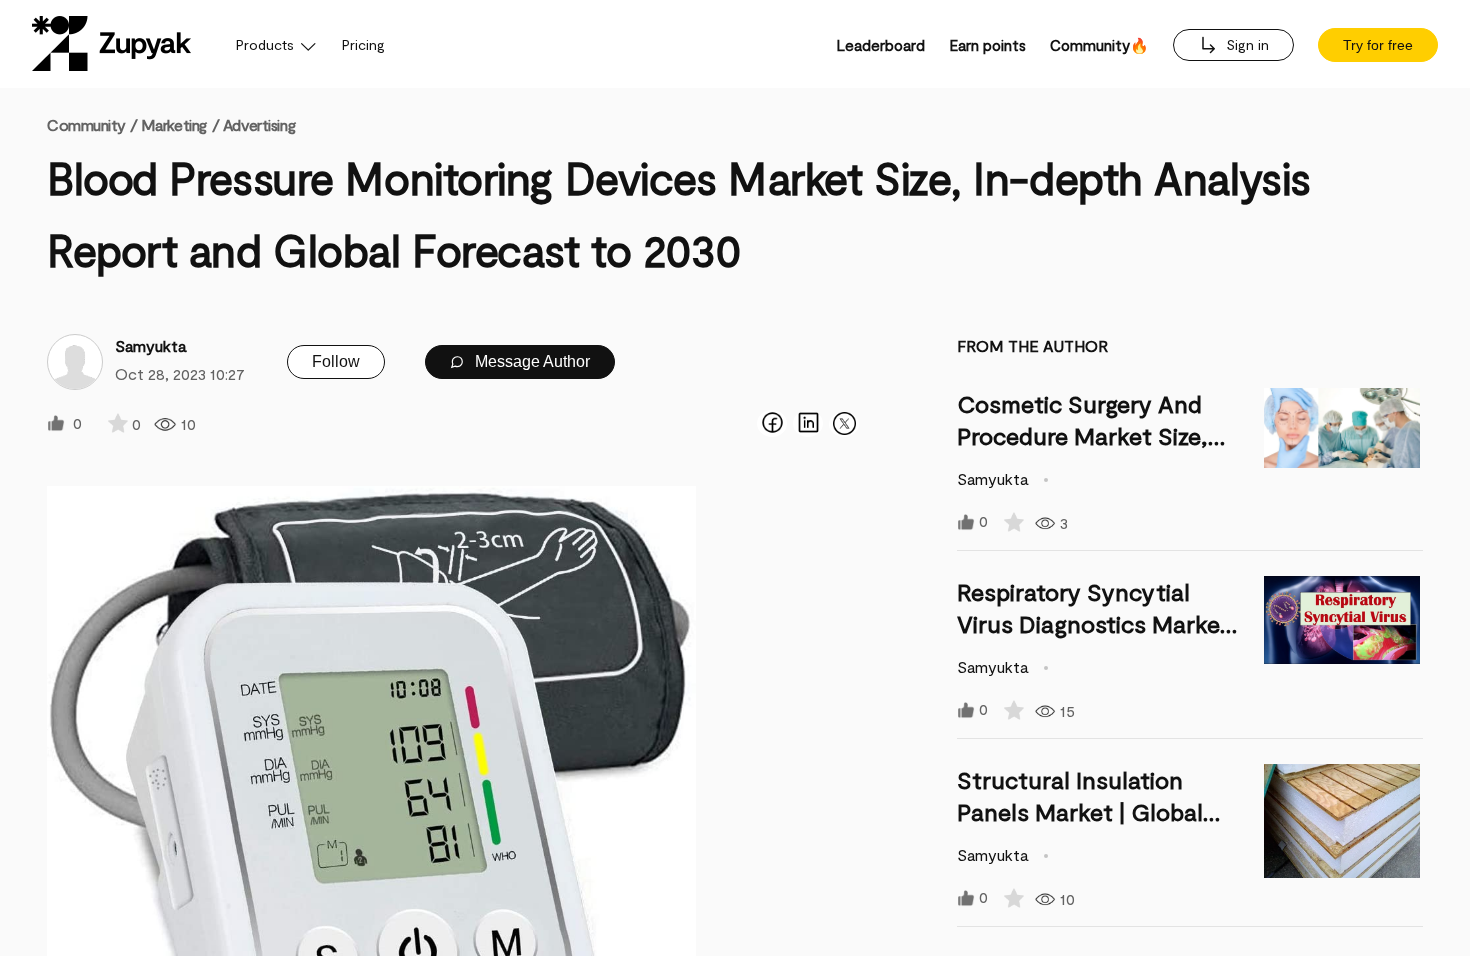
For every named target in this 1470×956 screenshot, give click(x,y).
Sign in (1245, 44)
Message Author (530, 361)
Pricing (363, 44)
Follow (336, 361)
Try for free (1378, 45)
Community (92, 124)
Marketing (174, 124)
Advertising (259, 124)
